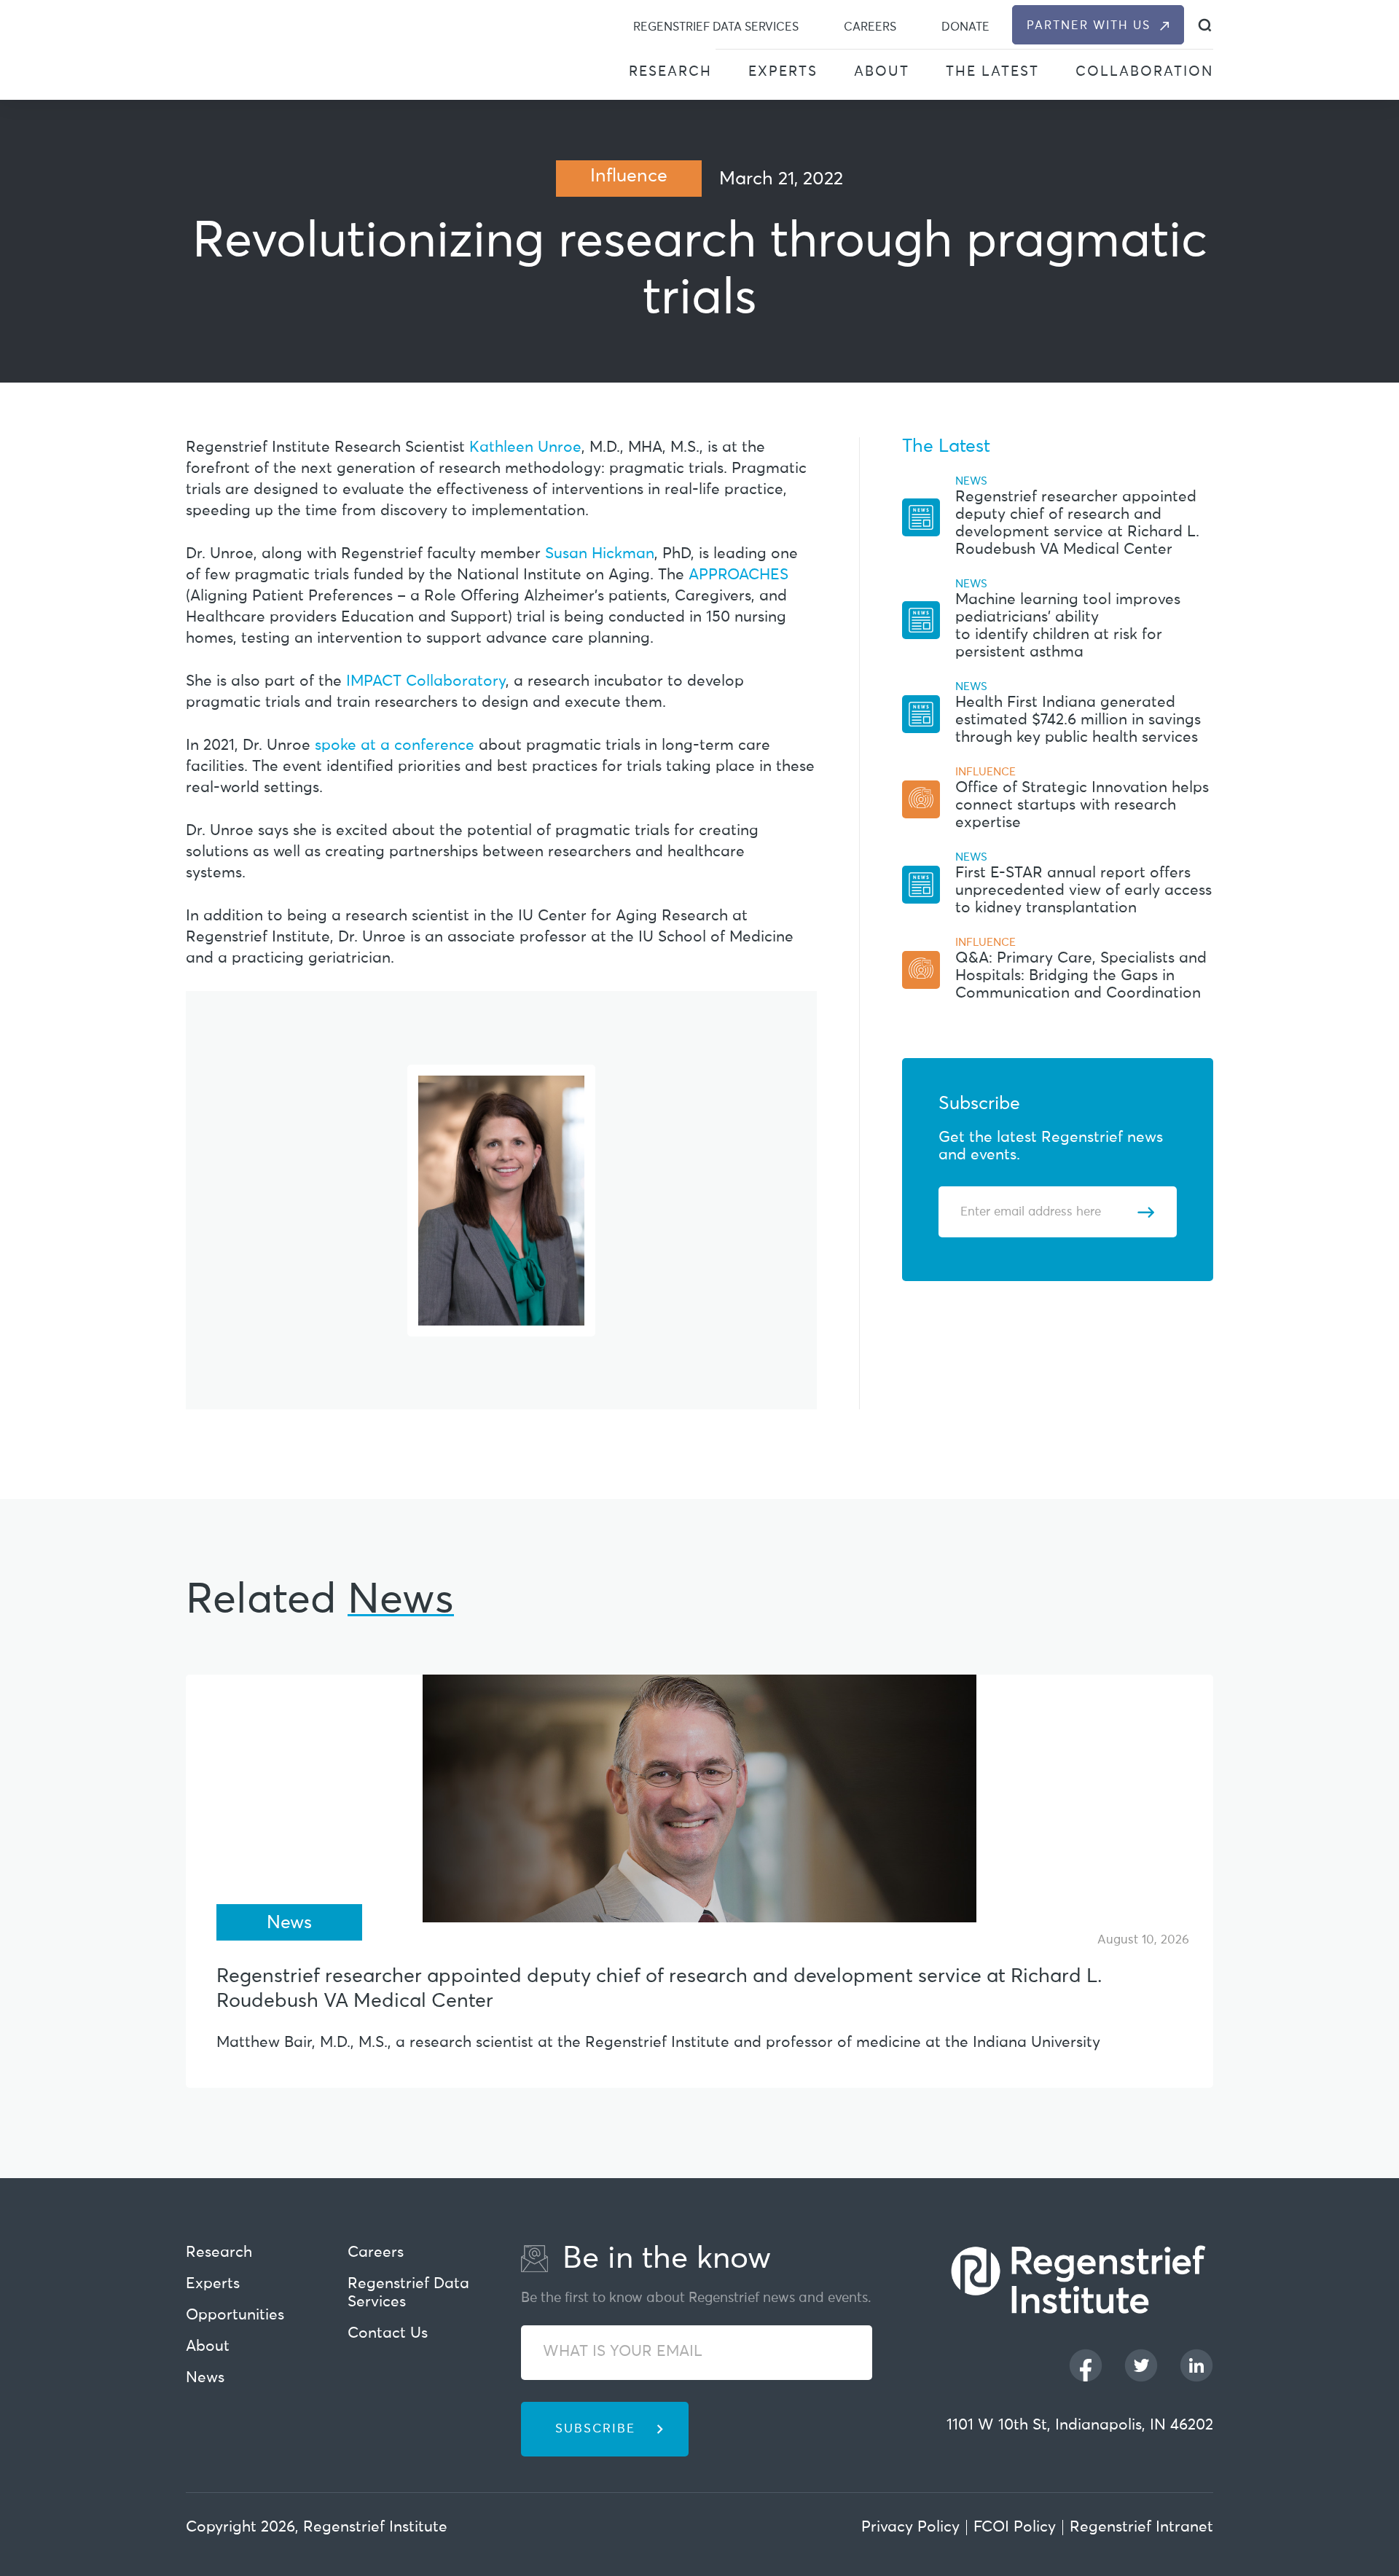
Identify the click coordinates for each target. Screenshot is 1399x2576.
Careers (870, 27)
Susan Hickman (600, 554)
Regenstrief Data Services (716, 27)
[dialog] (1205, 25)
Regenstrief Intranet (1141, 2528)
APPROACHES (738, 575)
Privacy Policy (910, 2528)
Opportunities (235, 2315)
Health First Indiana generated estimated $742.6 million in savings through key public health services (1078, 720)
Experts (783, 72)
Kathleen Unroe (525, 448)
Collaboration (1144, 72)
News (205, 2378)
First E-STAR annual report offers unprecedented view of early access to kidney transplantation (1083, 891)
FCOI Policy (1015, 2528)
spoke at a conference (395, 746)
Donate (965, 27)
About (882, 72)
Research (670, 72)
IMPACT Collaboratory (426, 682)
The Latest (992, 72)
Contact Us (388, 2334)
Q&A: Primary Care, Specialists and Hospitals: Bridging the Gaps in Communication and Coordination (1081, 976)
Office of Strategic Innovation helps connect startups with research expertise (1082, 806)
